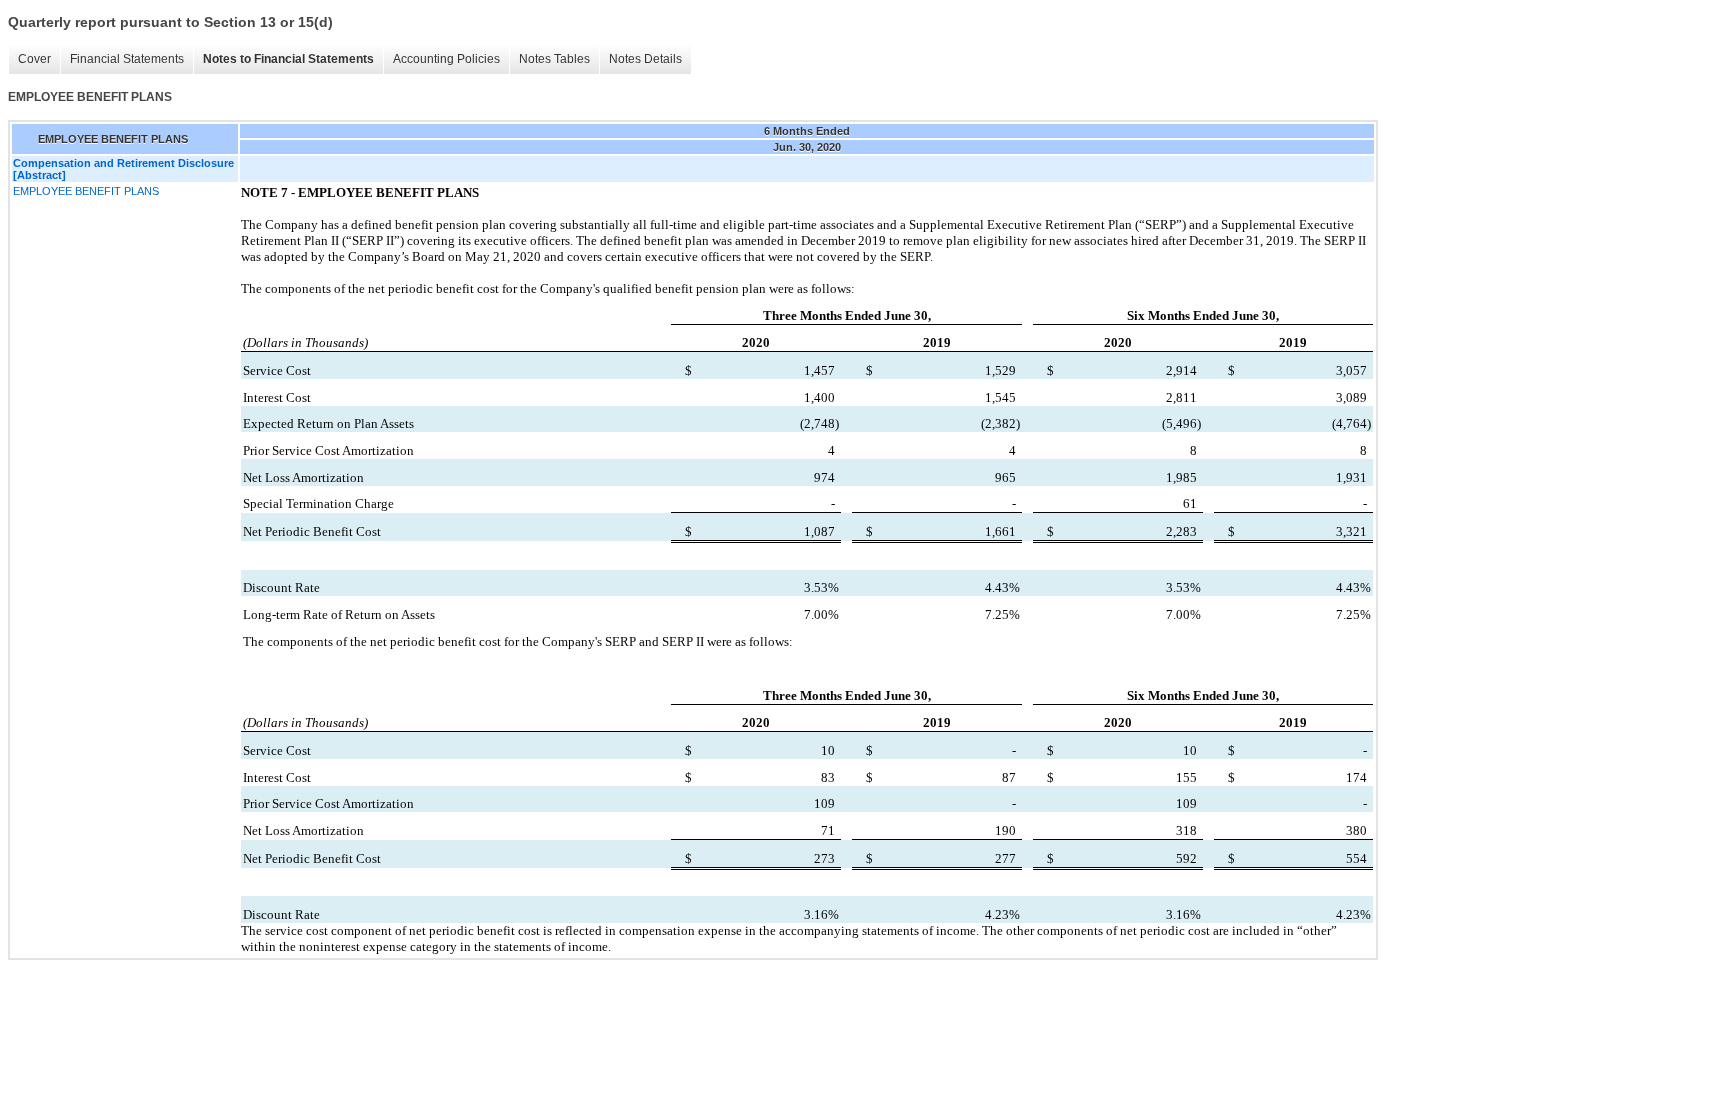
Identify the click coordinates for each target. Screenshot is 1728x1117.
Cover (34, 59)
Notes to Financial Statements (288, 59)
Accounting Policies (446, 59)
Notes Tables (554, 59)
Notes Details (645, 59)
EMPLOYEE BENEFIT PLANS (86, 191)
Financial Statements (127, 59)
